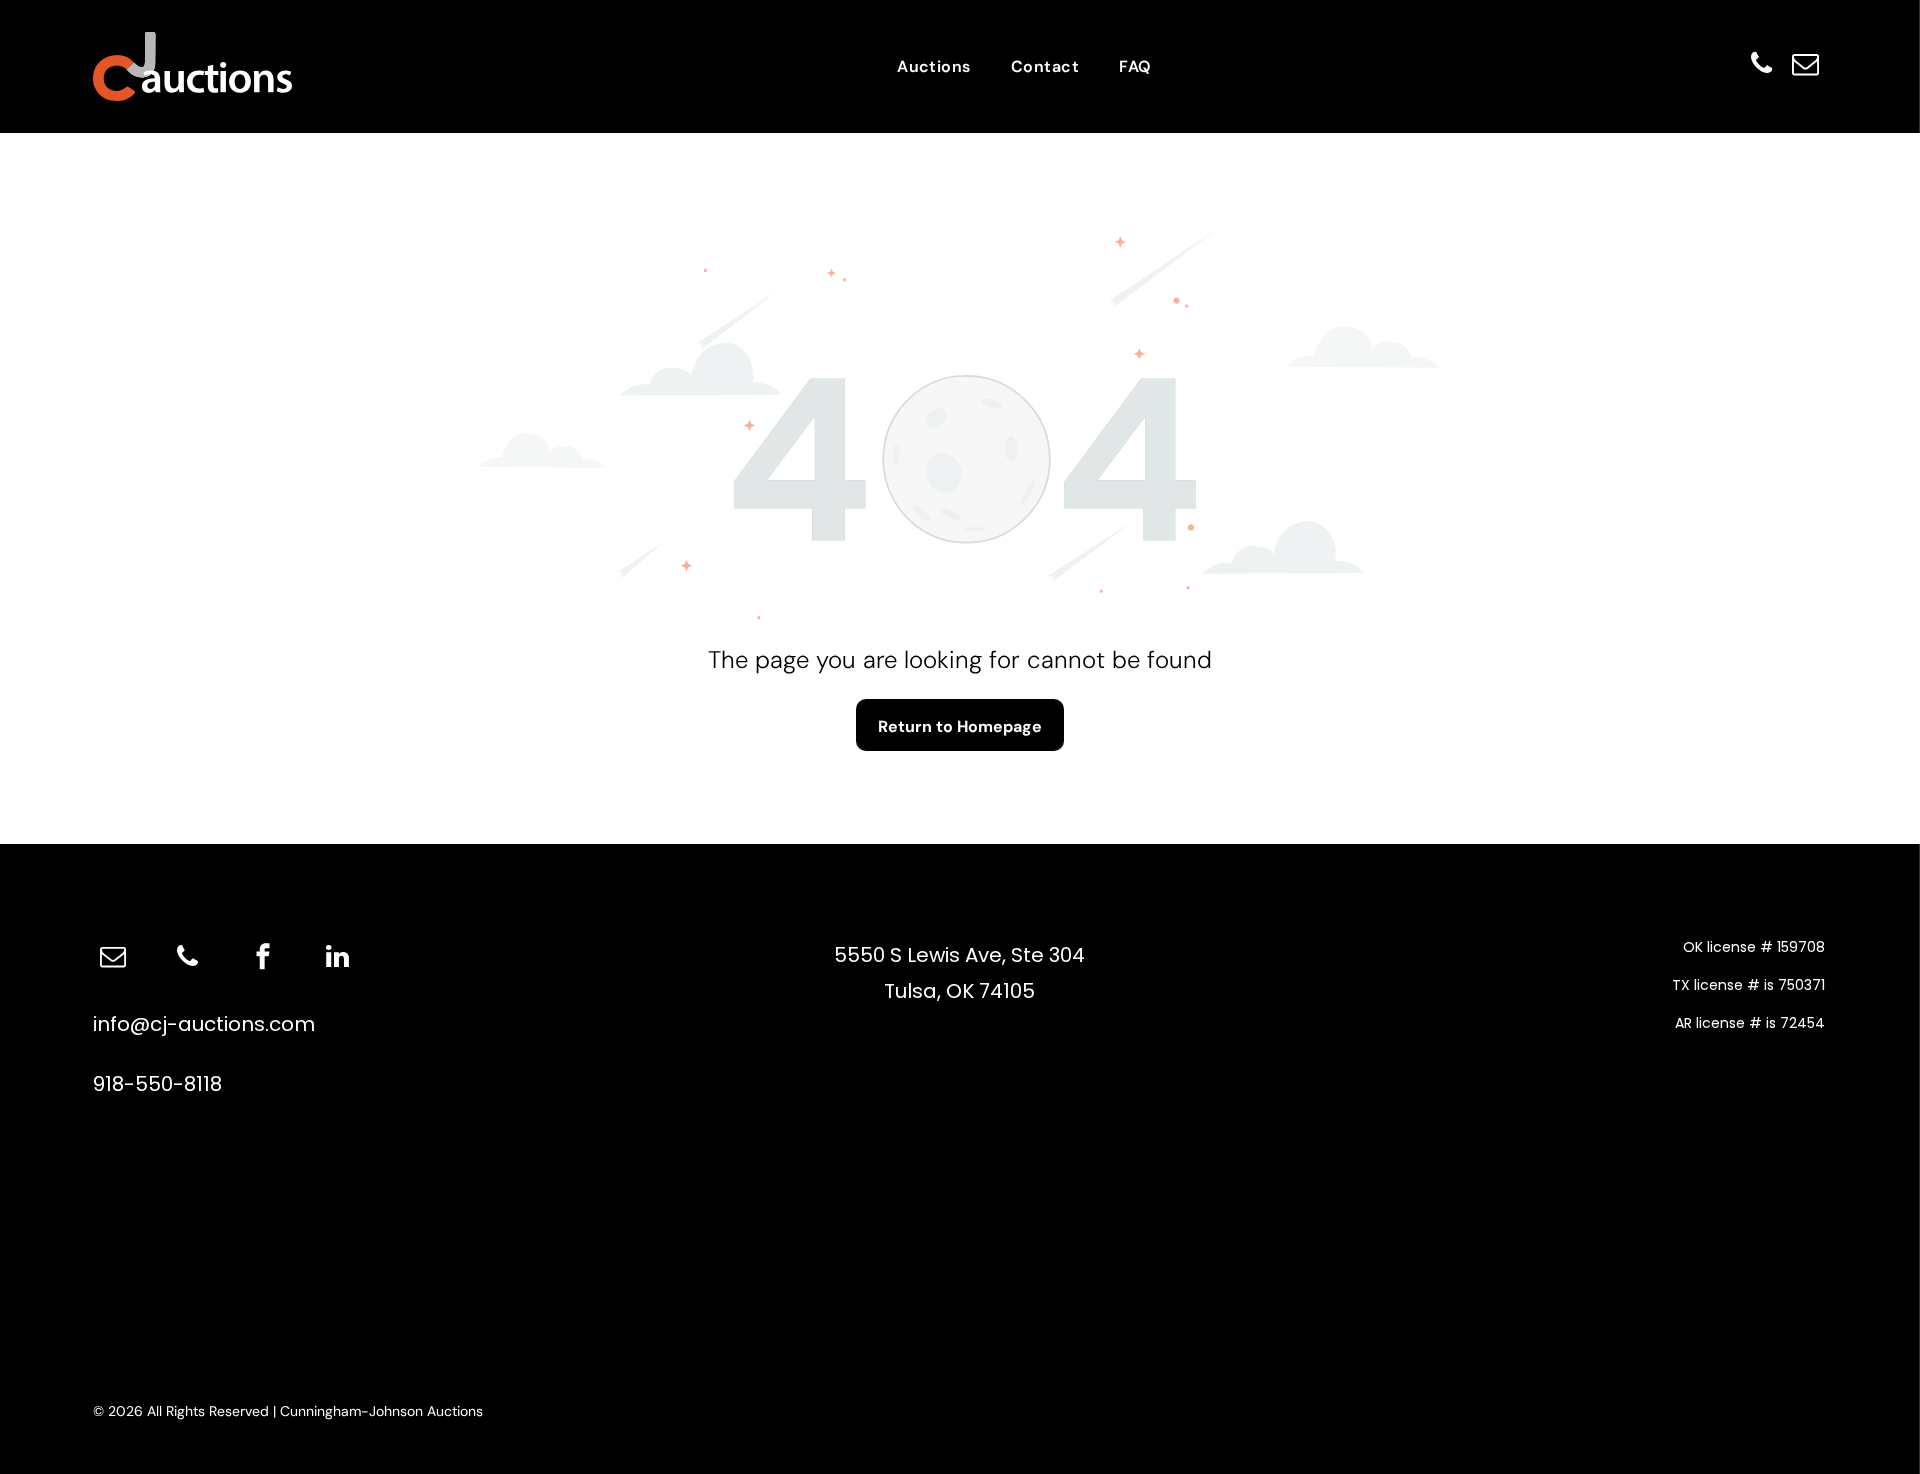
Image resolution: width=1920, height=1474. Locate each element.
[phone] (1761, 66)
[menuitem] (934, 66)
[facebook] (263, 959)
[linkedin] (338, 959)
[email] (1805, 66)
